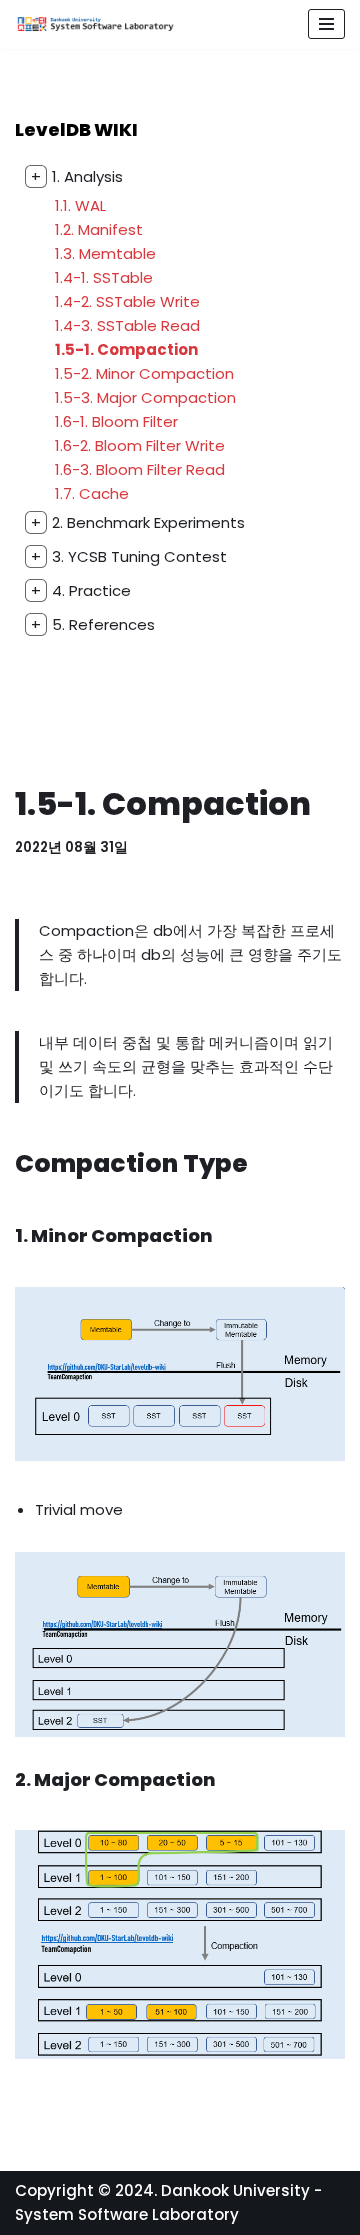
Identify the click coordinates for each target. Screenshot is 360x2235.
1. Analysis (77, 176)
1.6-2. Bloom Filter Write (140, 445)
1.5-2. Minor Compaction (144, 373)
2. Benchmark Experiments (138, 522)
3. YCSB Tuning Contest (129, 556)
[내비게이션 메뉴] (326, 24)
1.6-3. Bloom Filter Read (140, 469)
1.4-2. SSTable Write (127, 301)
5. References (93, 624)
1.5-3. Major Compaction (145, 397)
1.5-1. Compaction (126, 349)
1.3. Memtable (105, 253)
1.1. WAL (80, 205)
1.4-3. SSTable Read (127, 325)
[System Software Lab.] (95, 24)
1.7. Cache (92, 493)
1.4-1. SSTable (104, 277)
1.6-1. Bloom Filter (116, 421)
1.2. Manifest (99, 229)
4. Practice (81, 590)
